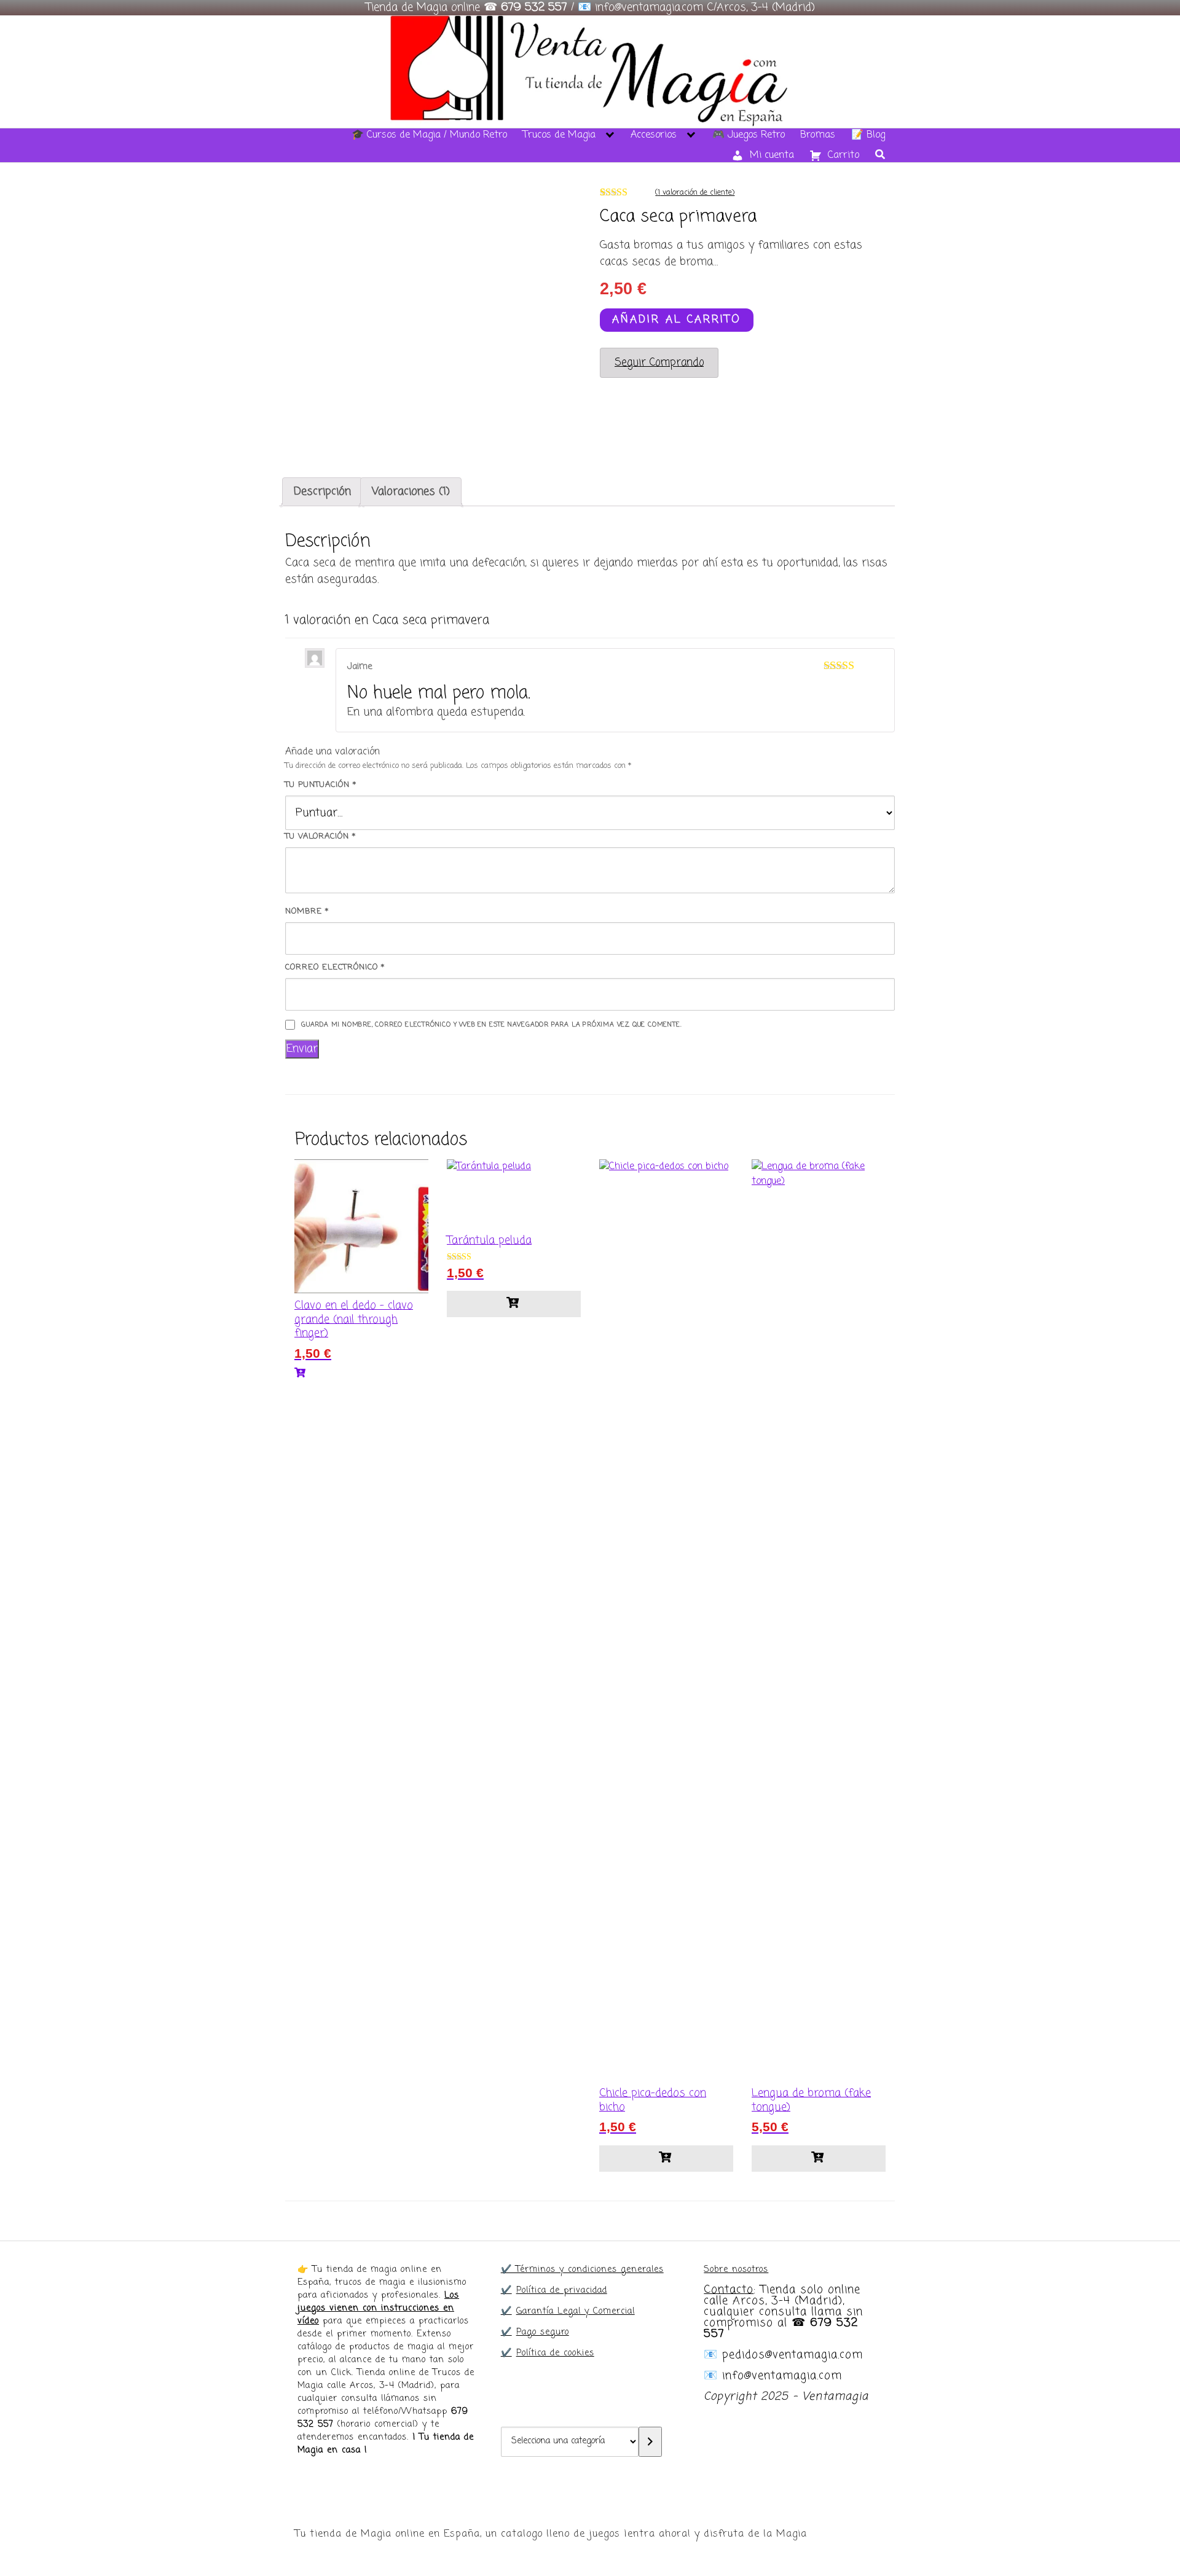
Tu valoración (321, 836)
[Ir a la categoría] (650, 2442)
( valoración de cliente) (695, 193)
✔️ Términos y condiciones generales (582, 2270)
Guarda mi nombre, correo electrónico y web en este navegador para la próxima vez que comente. (491, 1025)
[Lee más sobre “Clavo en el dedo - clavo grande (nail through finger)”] (361, 1374)
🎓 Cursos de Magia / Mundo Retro (429, 135)
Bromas (818, 135)
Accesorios (654, 135)
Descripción (322, 491)
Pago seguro (543, 2332)
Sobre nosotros (736, 2270)
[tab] (322, 492)
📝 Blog (868, 135)
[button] (514, 1304)
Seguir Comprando (659, 362)
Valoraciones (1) (411, 491)
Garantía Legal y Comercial (576, 2312)
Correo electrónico (335, 967)
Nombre (307, 911)
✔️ (506, 2291)
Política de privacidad (562, 2291)
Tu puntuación (321, 785)
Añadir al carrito (677, 319)
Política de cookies (555, 2353)
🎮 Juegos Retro (749, 135)
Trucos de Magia (559, 135)
